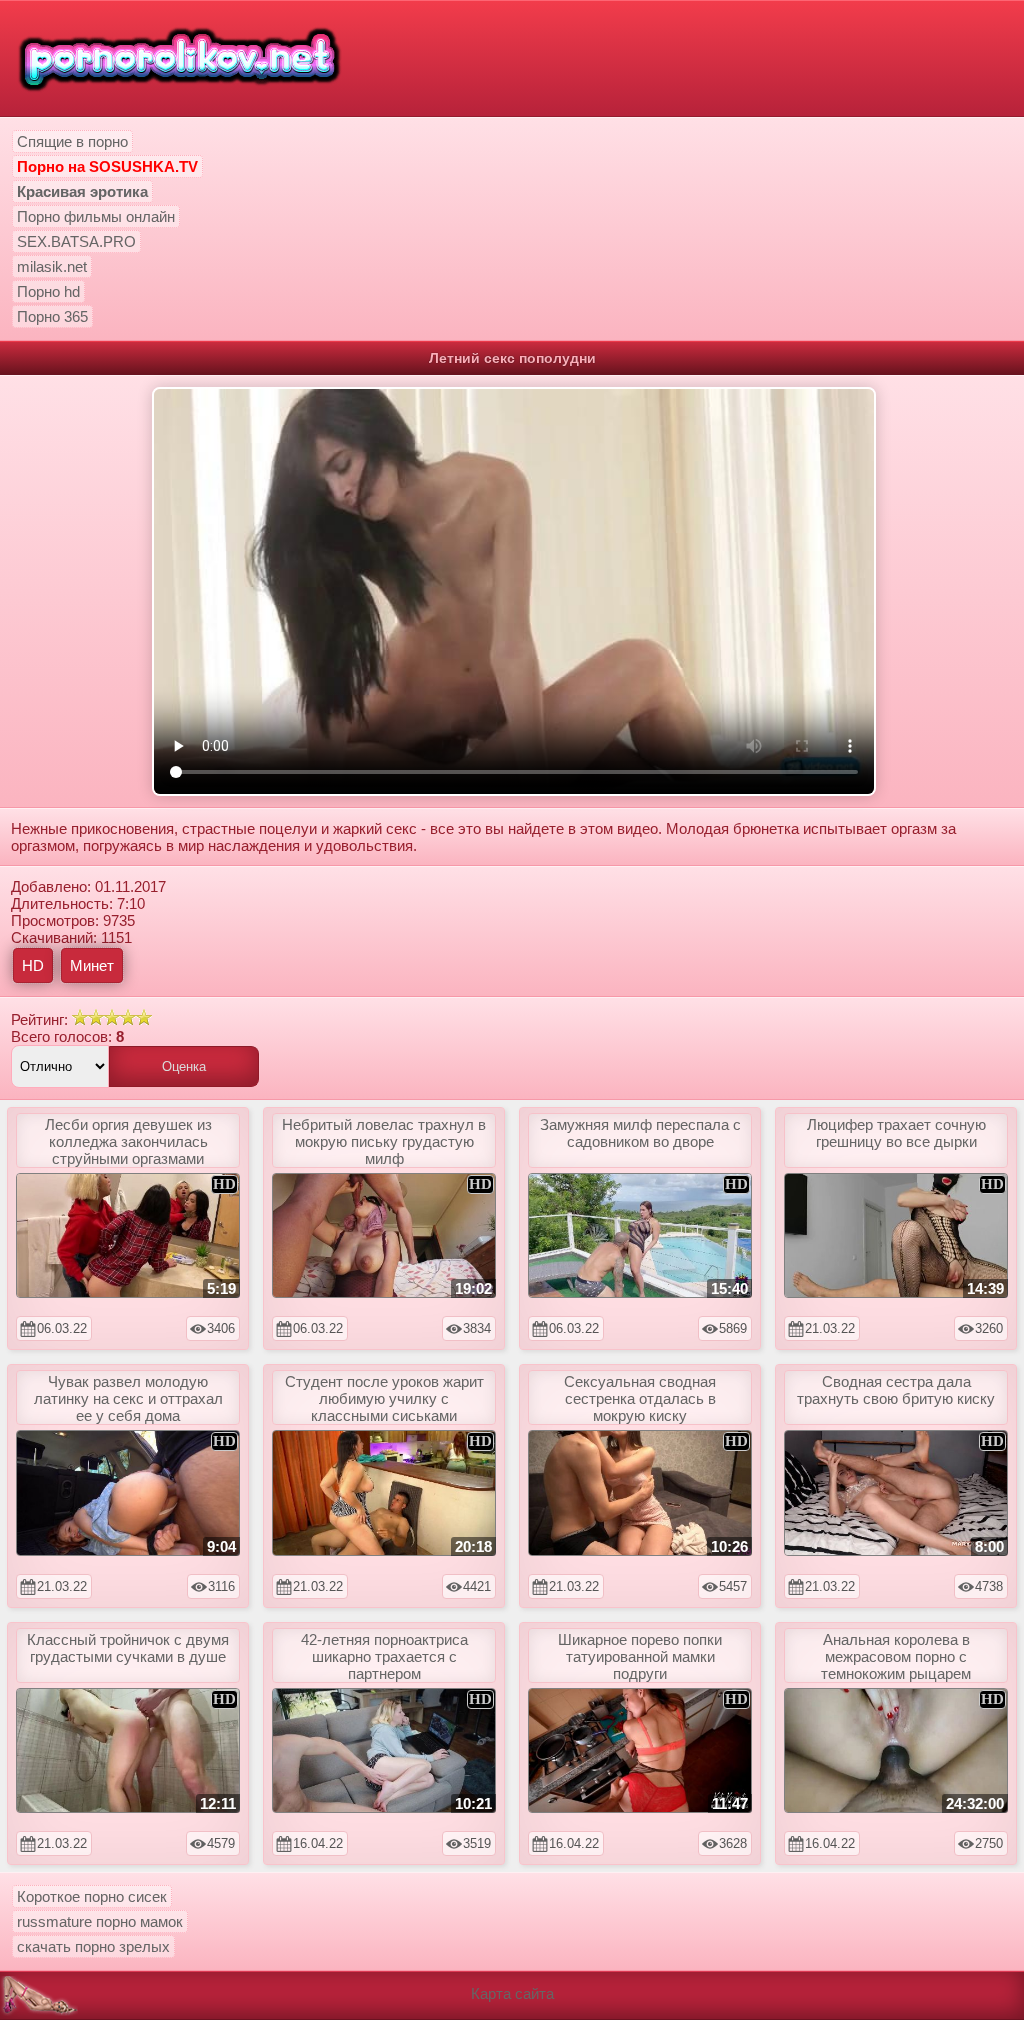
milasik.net (52, 266)
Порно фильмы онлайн (96, 216)
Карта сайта (512, 1993)
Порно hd (48, 291)
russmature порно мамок (100, 1921)
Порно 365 (52, 316)
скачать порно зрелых (93, 1946)
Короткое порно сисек (92, 1896)
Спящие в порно (72, 141)
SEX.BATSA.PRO (76, 241)
